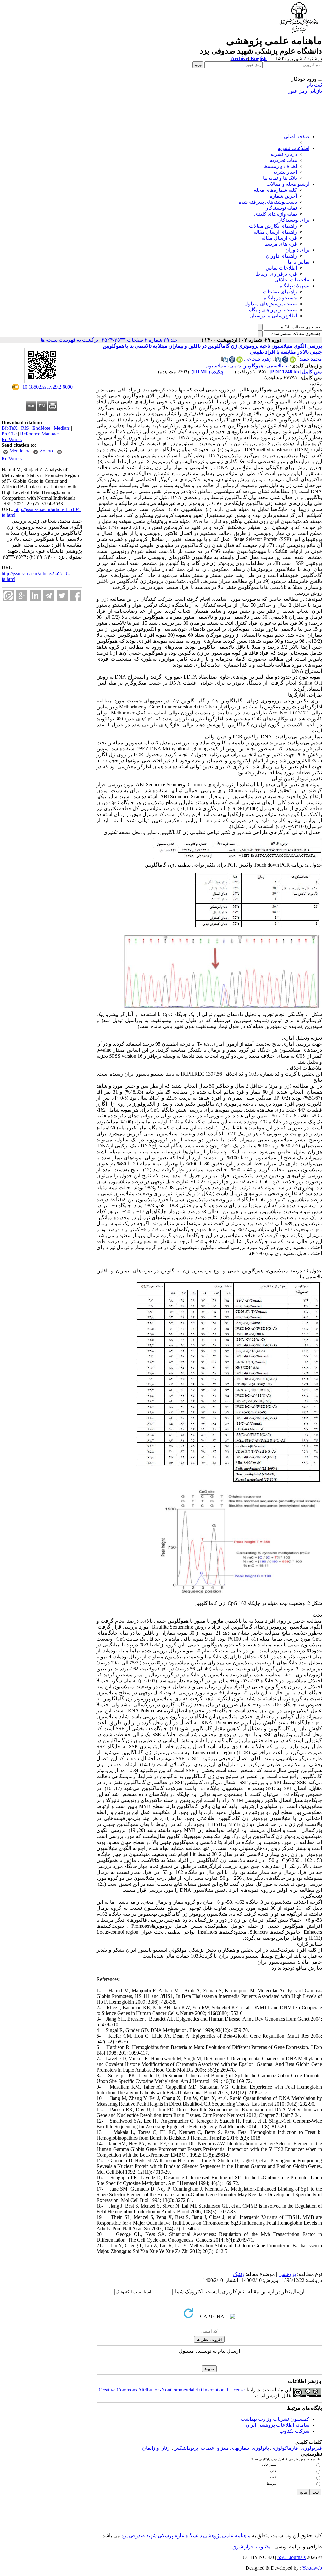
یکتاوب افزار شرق (251, 2547)
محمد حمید (311, 359)
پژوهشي (287, 2274)
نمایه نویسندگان (281, 208)
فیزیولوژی (311, 2448)
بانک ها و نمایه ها (280, 178)
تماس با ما (299, 262)
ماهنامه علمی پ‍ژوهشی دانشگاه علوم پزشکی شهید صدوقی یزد (186, 2536)
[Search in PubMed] (278, 361)
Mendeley (19, 451)
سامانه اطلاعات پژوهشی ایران (278, 2425)
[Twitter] (62, 596)
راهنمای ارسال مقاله (275, 232)
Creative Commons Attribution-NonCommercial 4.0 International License (172, 2390)
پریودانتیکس (186, 2448)
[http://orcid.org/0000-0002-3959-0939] (240, 361)
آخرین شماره (283, 196)
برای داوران (297, 250)
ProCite (9, 434)
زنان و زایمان (156, 2448)
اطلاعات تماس (281, 268)
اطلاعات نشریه (294, 148)
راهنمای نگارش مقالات (273, 226)
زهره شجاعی (258, 359)
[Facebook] (76, 596)
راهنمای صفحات (280, 292)
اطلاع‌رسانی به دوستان (273, 316)
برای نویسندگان (293, 220)
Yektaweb (312, 2568)
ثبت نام (314, 85)
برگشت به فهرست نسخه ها (69, 340)
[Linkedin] (35, 596)
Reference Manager (40, 434)
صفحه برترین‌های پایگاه (273, 310)
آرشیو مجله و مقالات (288, 184)
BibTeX (10, 428)
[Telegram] (49, 596)
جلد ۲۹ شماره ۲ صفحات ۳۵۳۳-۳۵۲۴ (140, 340)
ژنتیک (239, 2274)
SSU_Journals (291, 2557)
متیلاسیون (216, 366)
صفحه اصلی (297, 136)
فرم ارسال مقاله (279, 238)
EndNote (41, 428)
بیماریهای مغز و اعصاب (225, 2448)
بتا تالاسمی (278, 366)
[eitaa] (8, 596)
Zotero (46, 451)
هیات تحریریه (283, 160)
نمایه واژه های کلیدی (275, 214)
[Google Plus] (22, 596)
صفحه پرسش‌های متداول (271, 304)
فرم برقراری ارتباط (276, 274)
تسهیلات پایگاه (295, 286)
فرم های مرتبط (281, 244)
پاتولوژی (260, 2448)
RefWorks (12, 439)
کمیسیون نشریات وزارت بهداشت (275, 2419)
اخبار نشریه (285, 172)
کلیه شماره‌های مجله (275, 190)
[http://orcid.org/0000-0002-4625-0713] (293, 361)
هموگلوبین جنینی (246, 366)
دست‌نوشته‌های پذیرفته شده (268, 202)
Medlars (62, 428)
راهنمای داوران (281, 256)
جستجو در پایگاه (280, 298)
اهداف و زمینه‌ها (280, 166)
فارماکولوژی (285, 2448)
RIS (25, 428)
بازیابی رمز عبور (305, 91)
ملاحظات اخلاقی (292, 280)
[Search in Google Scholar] (285, 361)
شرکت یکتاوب (294, 2431)
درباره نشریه (284, 154)
